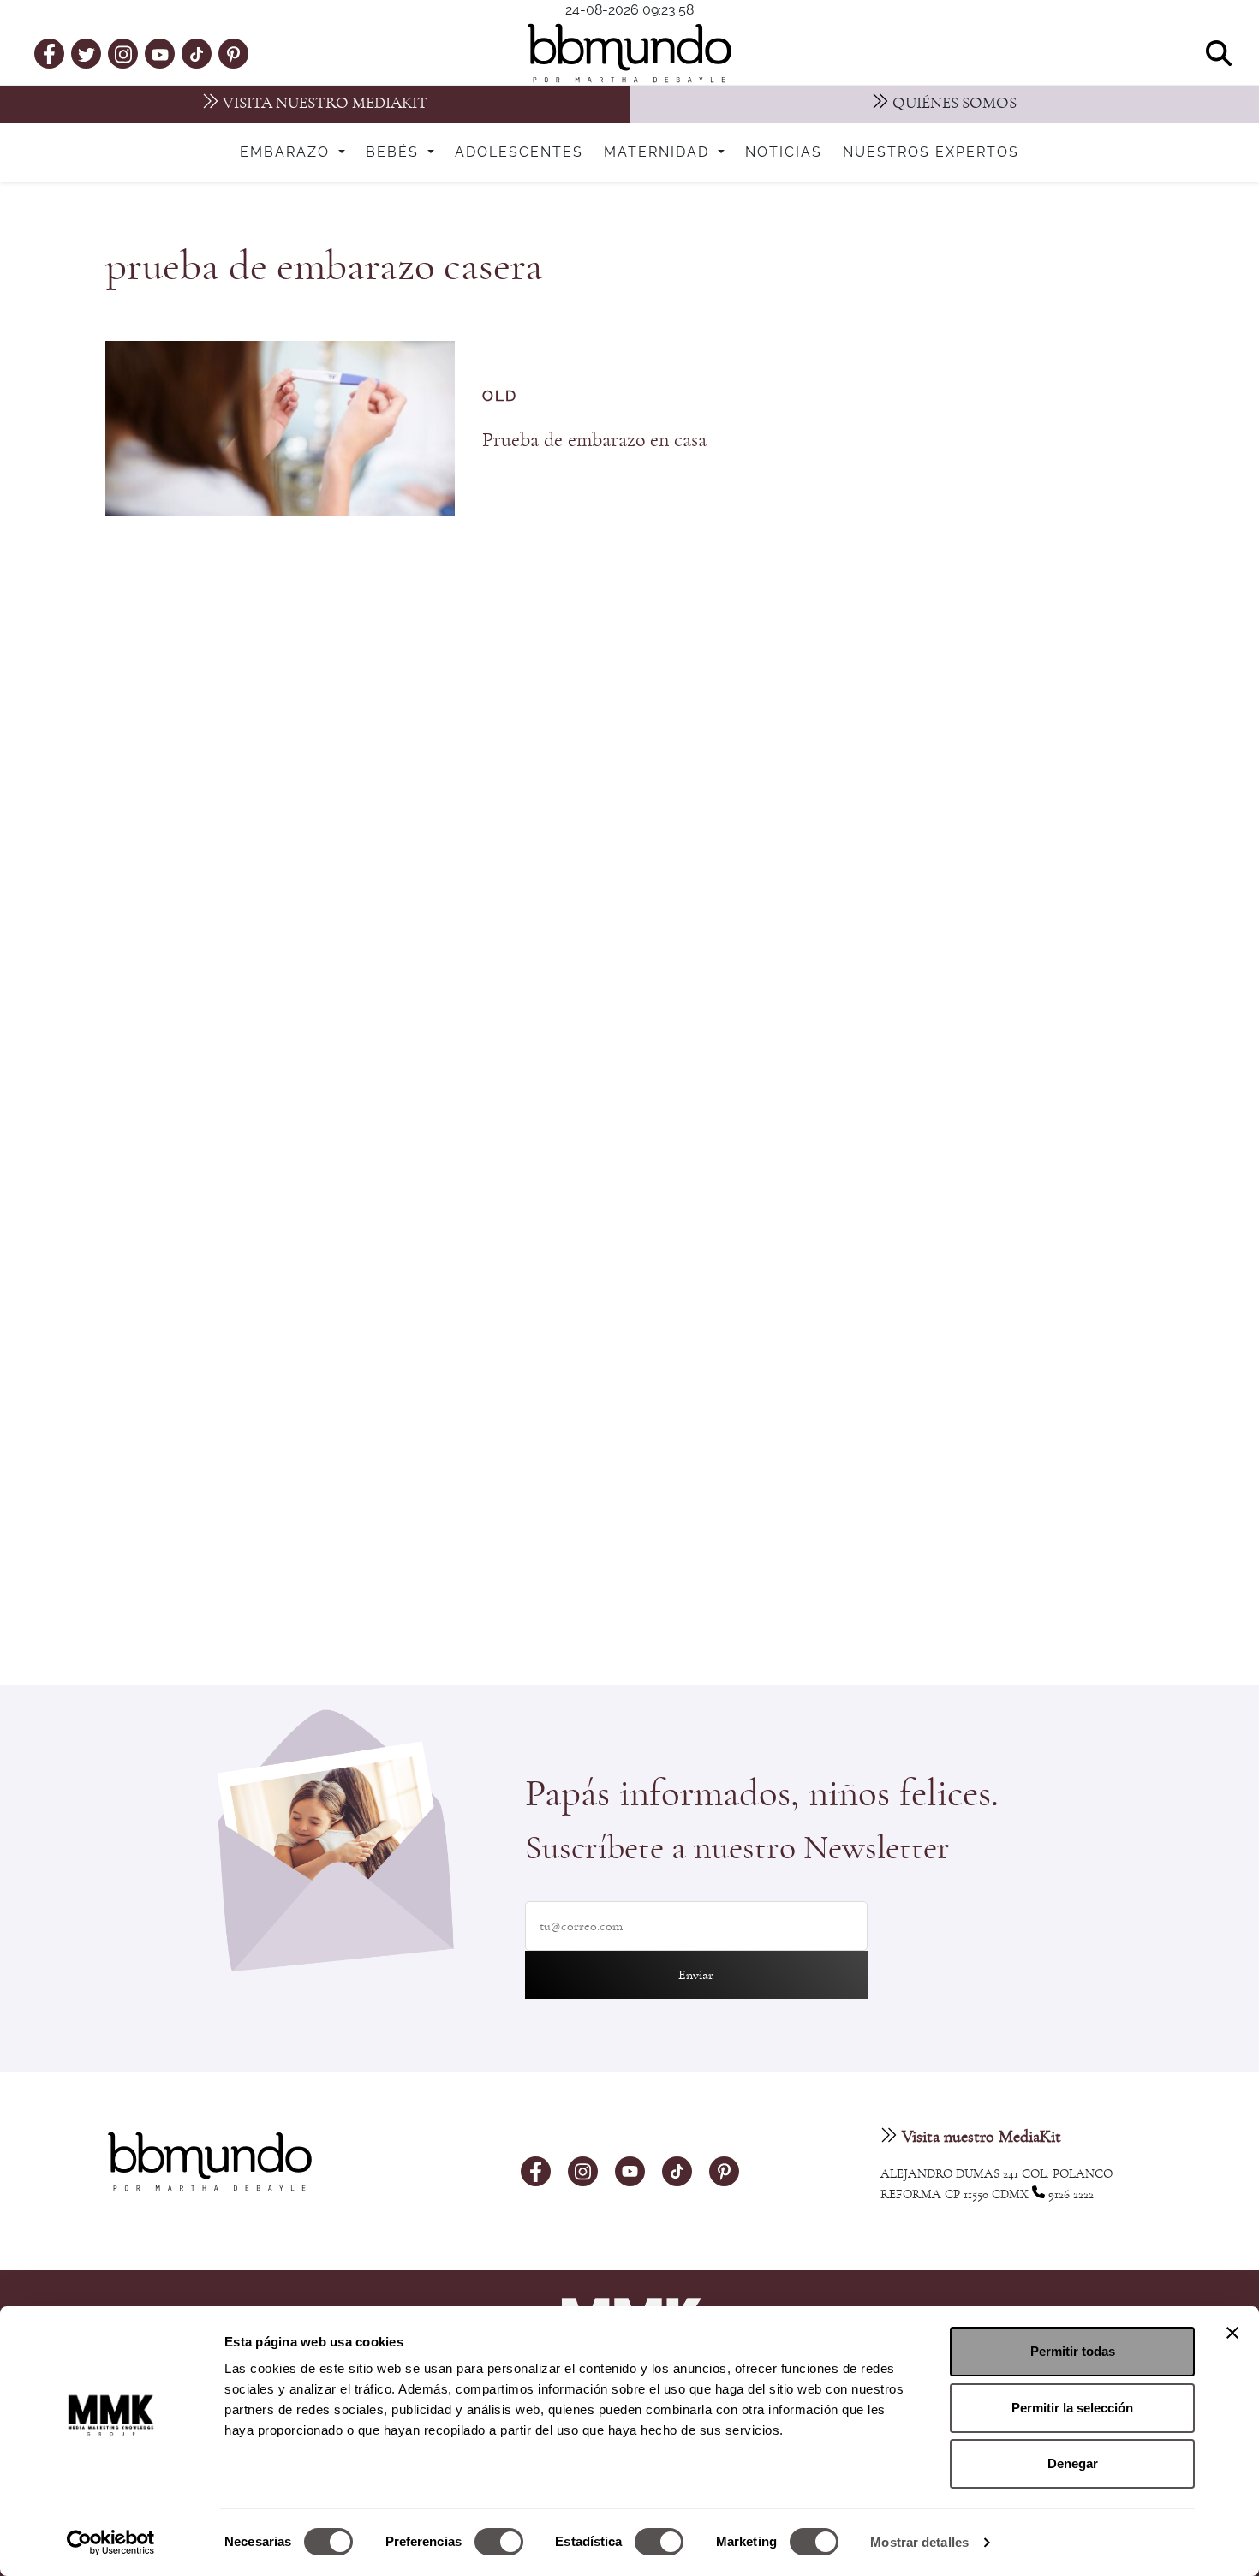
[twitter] (87, 53)
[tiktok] (197, 53)
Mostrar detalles (919, 2542)
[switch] (499, 2542)
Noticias (784, 152)
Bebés (395, 152)
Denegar (1073, 2463)
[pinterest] (233, 53)
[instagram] (123, 53)
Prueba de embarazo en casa (594, 440)
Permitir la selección (1072, 2408)
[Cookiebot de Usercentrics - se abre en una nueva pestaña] (111, 2543)
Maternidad (659, 152)
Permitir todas (1073, 2351)
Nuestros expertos (931, 152)
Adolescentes (519, 152)
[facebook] (49, 53)
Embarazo (287, 152)
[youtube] (160, 53)
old (500, 396)
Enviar (696, 1975)
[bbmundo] (629, 53)
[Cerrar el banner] (1232, 2333)
